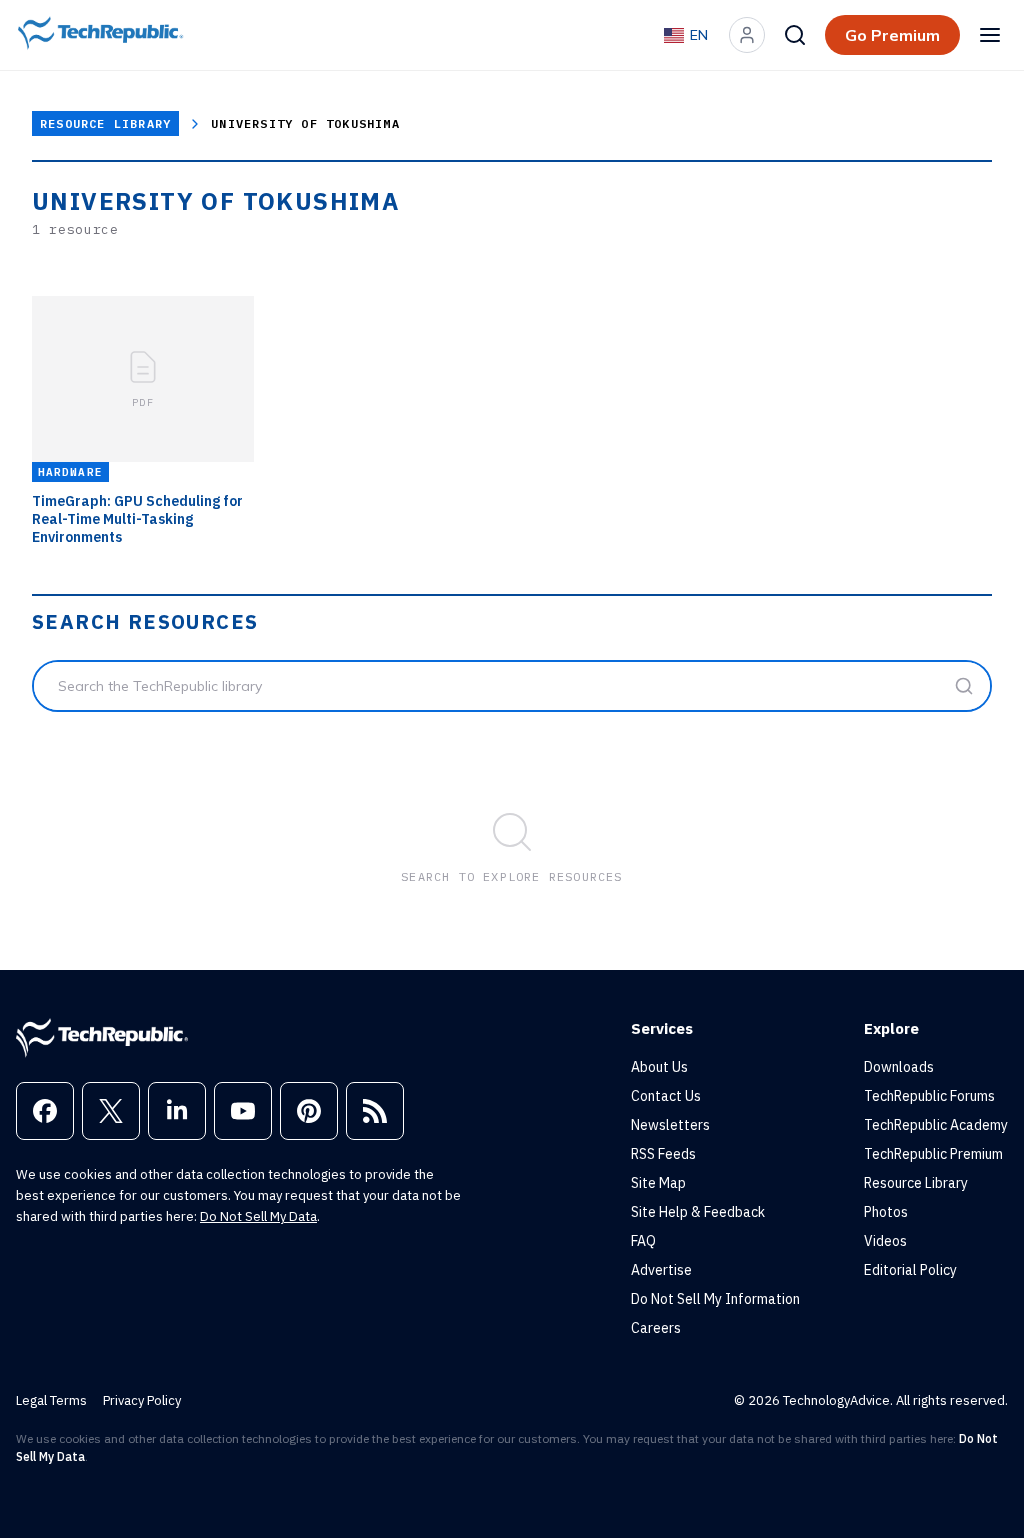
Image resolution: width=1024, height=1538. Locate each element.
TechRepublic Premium (933, 1154)
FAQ (643, 1241)
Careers (656, 1328)
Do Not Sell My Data (258, 1216)
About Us (659, 1067)
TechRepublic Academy (936, 1125)
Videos (885, 1241)
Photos (886, 1212)
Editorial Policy (910, 1270)
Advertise (661, 1270)
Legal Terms (51, 1400)
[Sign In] (747, 35)
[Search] (795, 35)
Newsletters (670, 1125)
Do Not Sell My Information (715, 1299)
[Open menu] (990, 35)
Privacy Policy (142, 1400)
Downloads (899, 1067)
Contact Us (666, 1096)
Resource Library (105, 123)
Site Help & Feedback (698, 1212)
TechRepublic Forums (929, 1096)
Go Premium (892, 35)
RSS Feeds (663, 1154)
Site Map (658, 1183)
